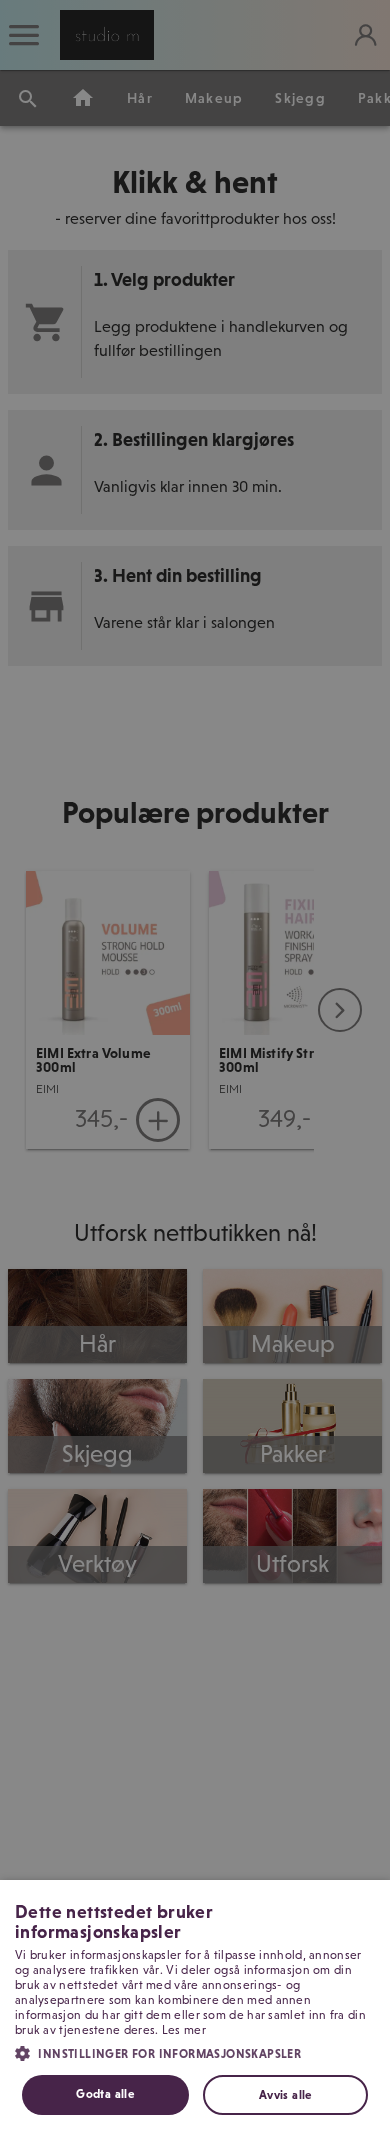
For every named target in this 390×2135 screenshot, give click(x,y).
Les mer (184, 2030)
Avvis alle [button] (285, 2095)
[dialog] (195, 2007)
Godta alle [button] (105, 2094)
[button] (195, 2052)
